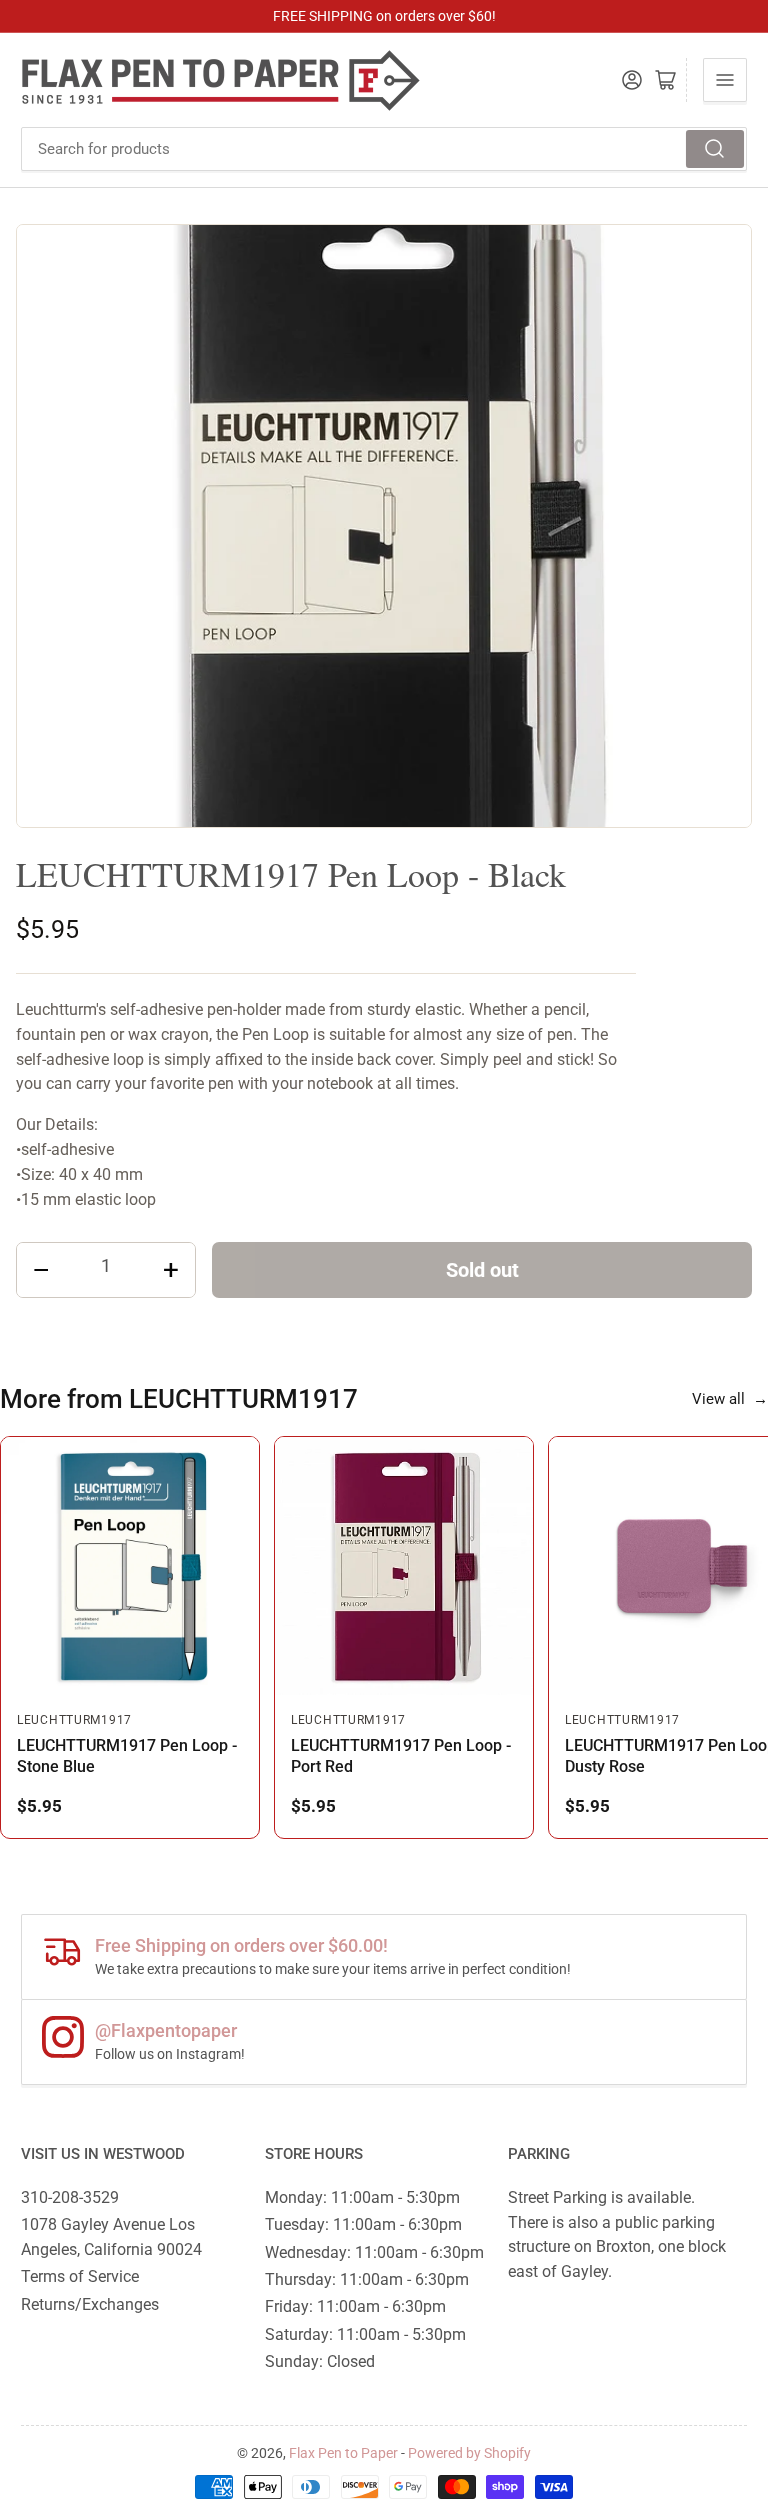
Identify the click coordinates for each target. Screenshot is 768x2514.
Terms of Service (80, 2276)
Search (715, 149)
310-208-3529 (70, 2197)
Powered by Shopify (469, 2453)
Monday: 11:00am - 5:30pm (362, 2197)
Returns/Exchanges (90, 2304)
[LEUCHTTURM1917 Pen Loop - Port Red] (404, 1566)
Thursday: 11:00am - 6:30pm (367, 2279)
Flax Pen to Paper (343, 2453)
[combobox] (384, 149)
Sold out (482, 1270)
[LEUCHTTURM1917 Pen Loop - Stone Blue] (130, 1566)
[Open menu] (725, 80)
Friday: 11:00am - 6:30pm (355, 2306)
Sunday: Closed (320, 2361)
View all (730, 1399)
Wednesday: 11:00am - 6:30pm (374, 2252)
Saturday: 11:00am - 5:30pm (365, 2334)
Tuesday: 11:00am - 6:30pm (363, 2224)
